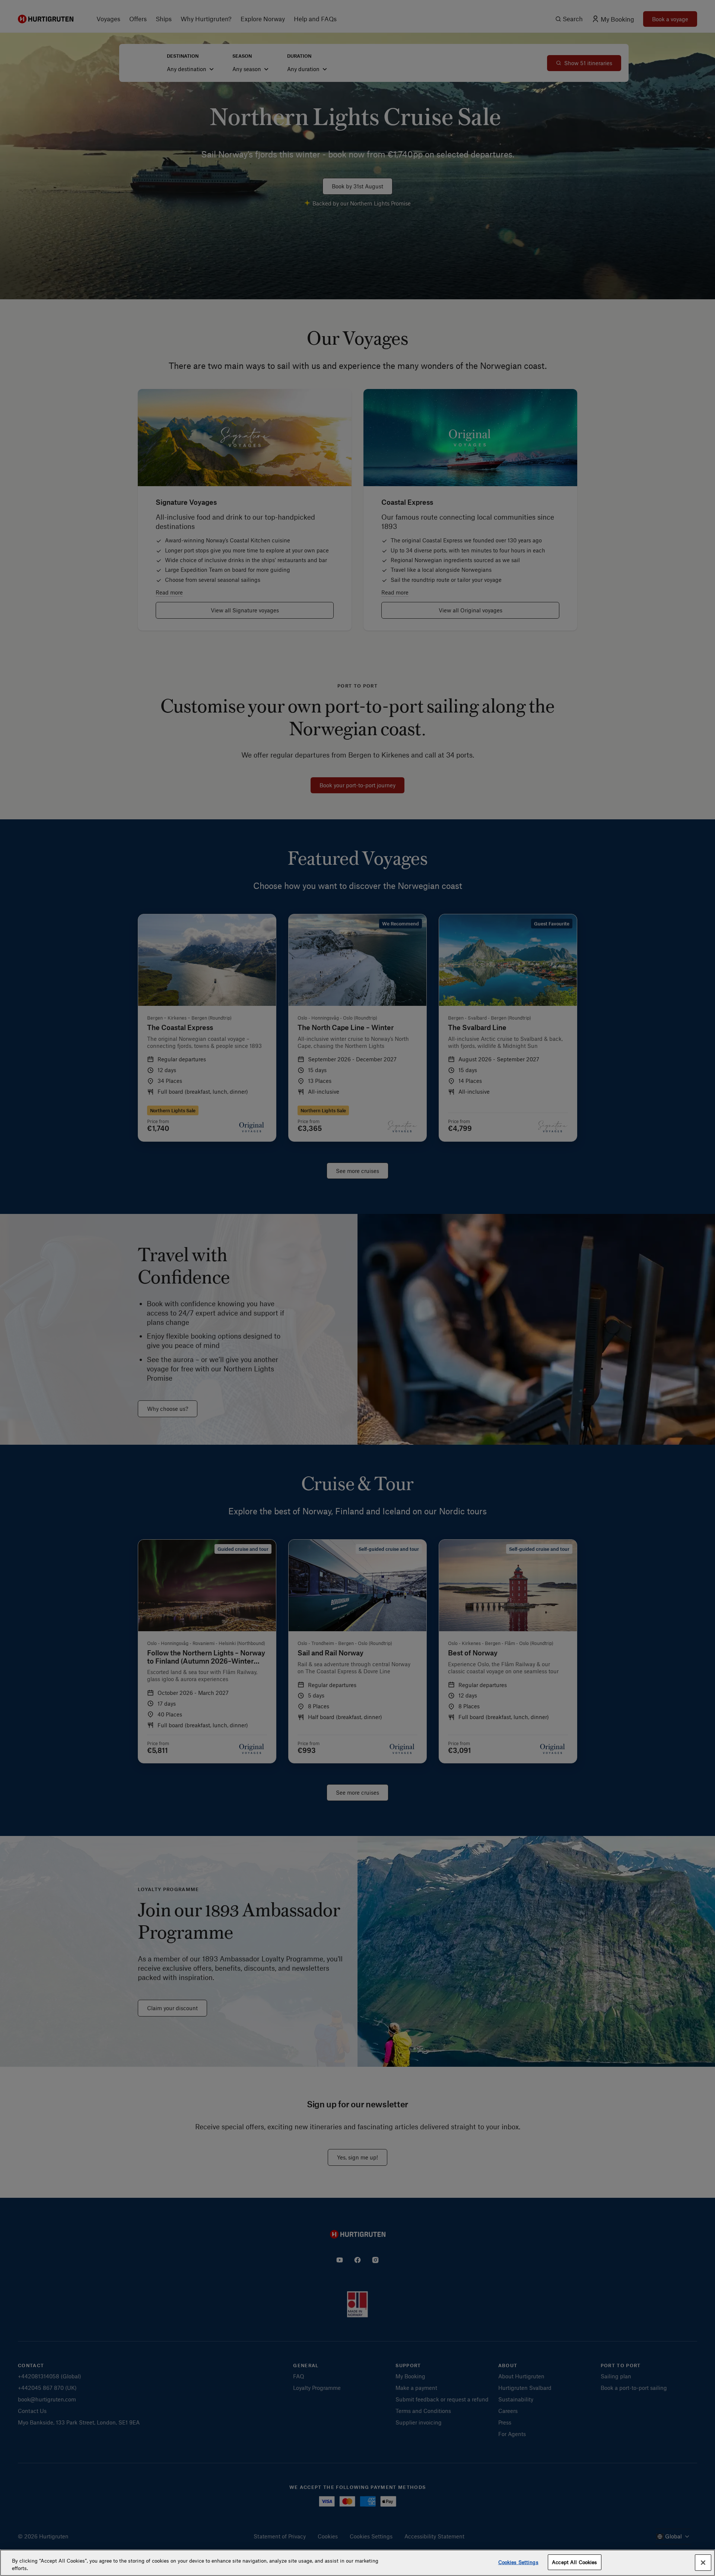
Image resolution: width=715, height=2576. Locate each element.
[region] (357, 2563)
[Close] (703, 2563)
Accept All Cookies (574, 2562)
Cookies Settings (518, 2562)
